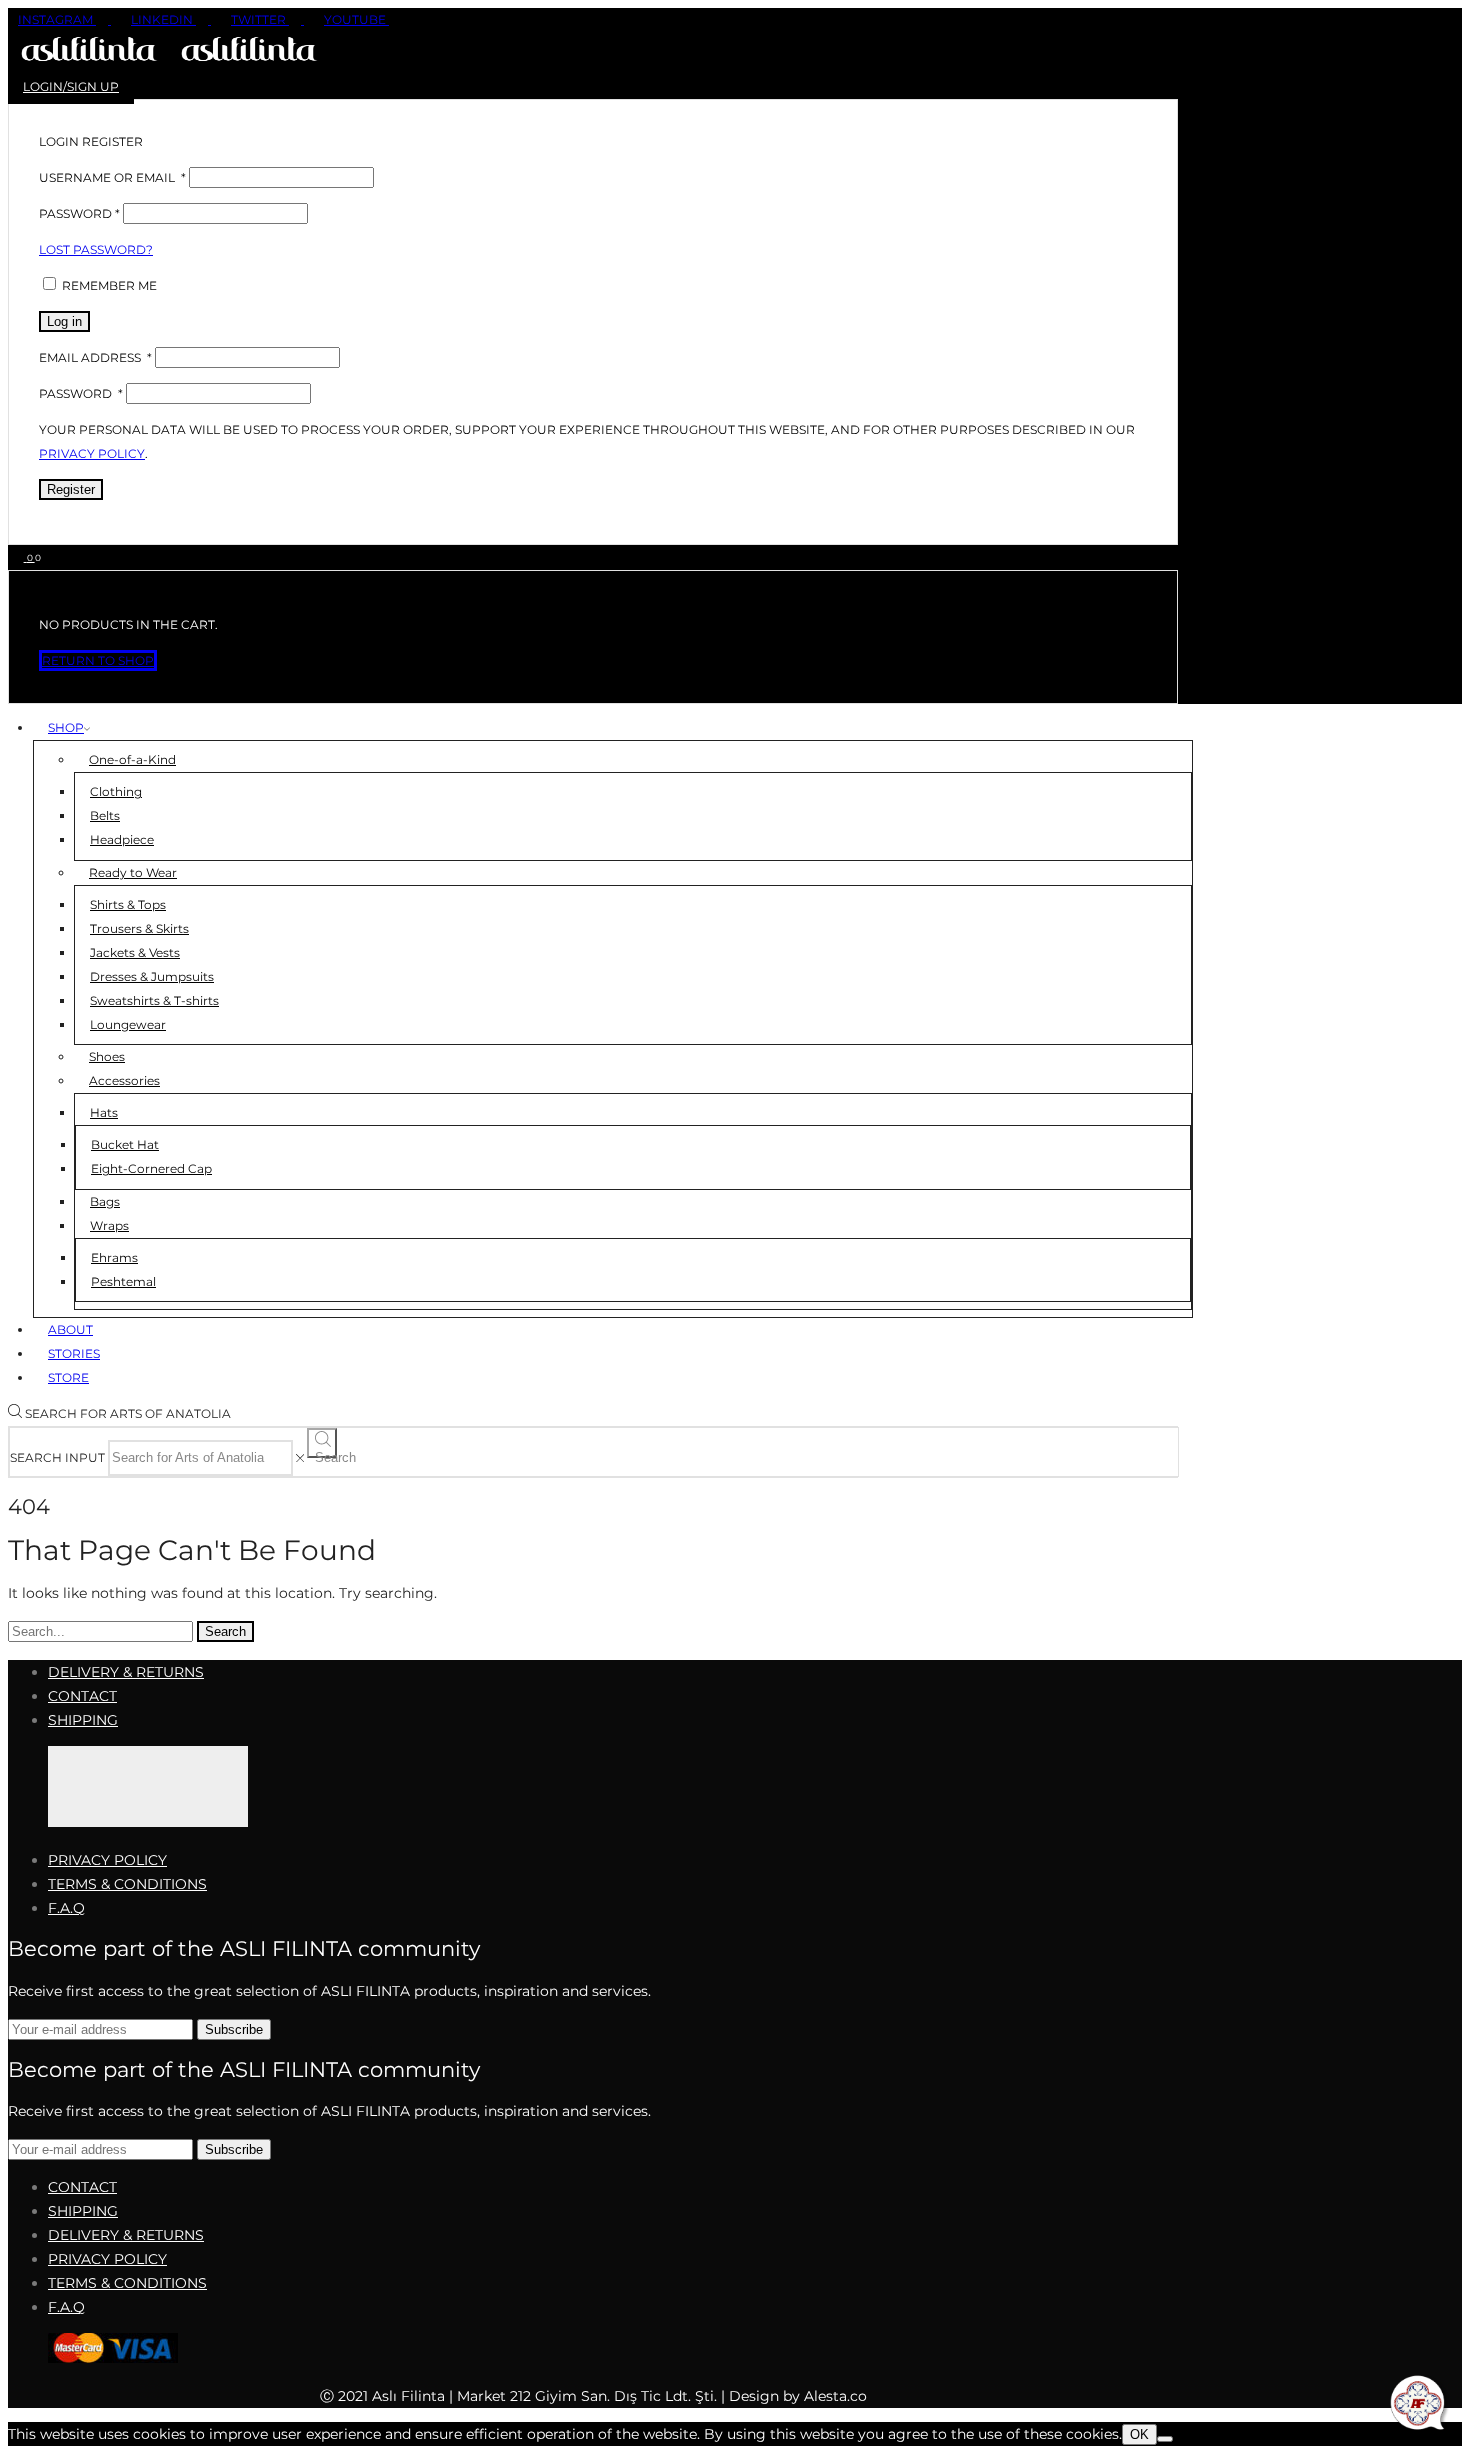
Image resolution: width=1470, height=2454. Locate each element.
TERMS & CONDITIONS (127, 1884)
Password (79, 213)
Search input (57, 1457)
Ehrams (114, 1257)
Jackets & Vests (135, 952)
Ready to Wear (133, 872)
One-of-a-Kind (132, 759)
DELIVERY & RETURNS (126, 1672)
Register (71, 489)
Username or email (112, 177)
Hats (104, 1112)
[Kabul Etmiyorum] (1165, 2439)
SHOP (66, 727)
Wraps (109, 1225)
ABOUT (70, 1329)
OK (1139, 2434)
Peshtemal (123, 1281)
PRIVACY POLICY (107, 1860)
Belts (105, 815)
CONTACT (82, 1696)
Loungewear (128, 1024)
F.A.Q (66, 1908)
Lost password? (96, 249)
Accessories (124, 1080)
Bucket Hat (125, 1144)
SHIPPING (83, 1720)
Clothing (116, 791)
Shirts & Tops (128, 904)
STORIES (74, 1353)
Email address (95, 357)
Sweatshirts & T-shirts (154, 1000)
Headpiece (122, 839)
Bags (105, 1201)
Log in (64, 321)
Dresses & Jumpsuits (152, 976)
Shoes (107, 1056)
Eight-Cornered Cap (151, 1168)
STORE (68, 1377)
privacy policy (92, 453)
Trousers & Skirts (139, 928)
